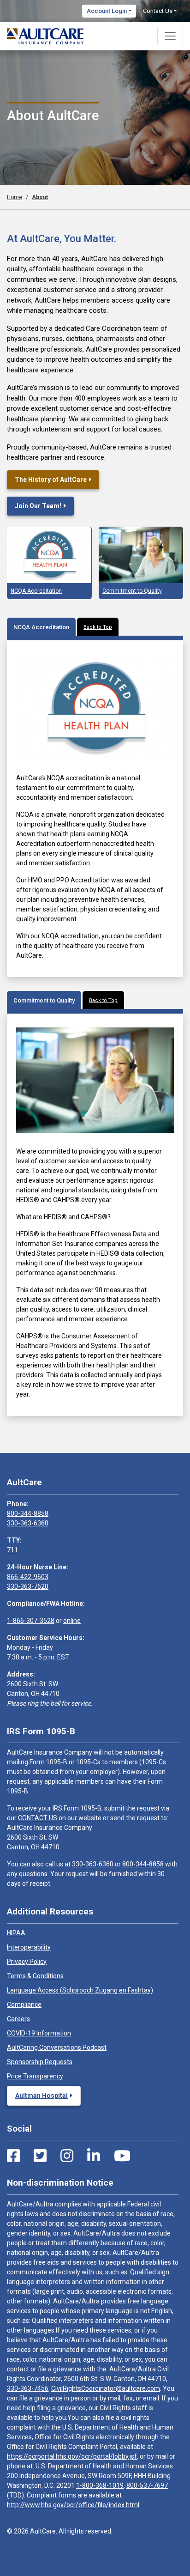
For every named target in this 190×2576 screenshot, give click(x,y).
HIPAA (16, 1933)
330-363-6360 (28, 1523)
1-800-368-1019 (100, 2485)
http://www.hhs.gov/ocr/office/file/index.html (73, 2505)
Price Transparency (35, 2076)
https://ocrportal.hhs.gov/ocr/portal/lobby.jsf (72, 2456)
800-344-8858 (28, 1513)
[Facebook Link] (13, 2156)
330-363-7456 (28, 2388)
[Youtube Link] (122, 2156)
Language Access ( (80, 1990)
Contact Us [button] (158, 11)
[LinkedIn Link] (94, 2156)
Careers (18, 2019)
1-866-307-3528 (31, 1621)
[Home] (45, 36)
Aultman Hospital (42, 2096)
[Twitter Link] (40, 2156)
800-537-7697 (147, 2485)
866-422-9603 (28, 1577)
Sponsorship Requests (40, 2062)
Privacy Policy (27, 1962)
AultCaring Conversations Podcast (57, 2047)
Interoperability (29, 1947)
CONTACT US (38, 1818)
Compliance (24, 2005)
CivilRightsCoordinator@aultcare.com (106, 2388)
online (72, 1621)
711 (12, 1550)
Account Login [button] (107, 11)
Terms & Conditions (35, 1976)
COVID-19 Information (39, 2033)
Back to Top (98, 627)
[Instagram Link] (67, 2156)
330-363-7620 (28, 1586)
